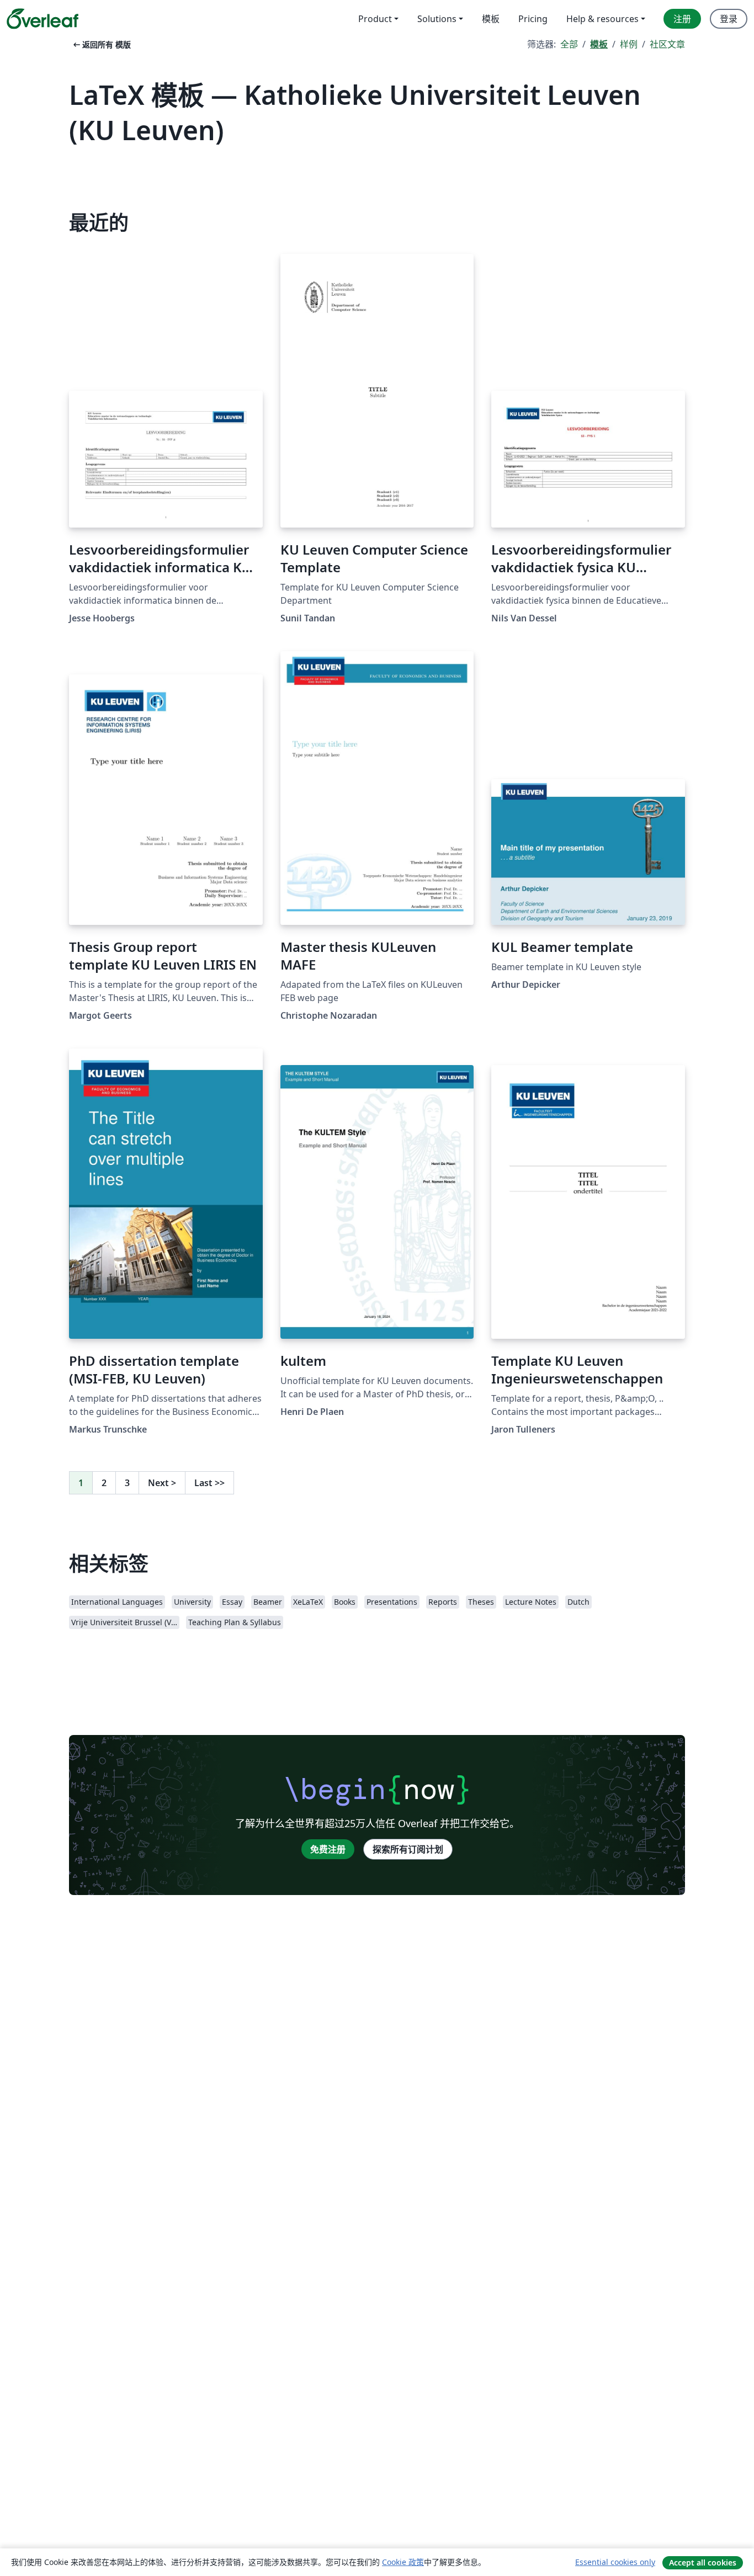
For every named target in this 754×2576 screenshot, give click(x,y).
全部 (569, 44)
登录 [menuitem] (729, 19)
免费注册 (328, 1849)
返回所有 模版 (101, 44)
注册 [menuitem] (682, 19)
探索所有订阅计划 (408, 1849)
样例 (629, 44)
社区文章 (667, 44)
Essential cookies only (615, 2562)
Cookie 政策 (403, 2562)
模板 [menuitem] (491, 19)
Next (162, 1483)
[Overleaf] (43, 19)
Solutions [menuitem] (437, 19)
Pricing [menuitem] (533, 19)
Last (209, 1483)
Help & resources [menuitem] (602, 19)
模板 (599, 44)
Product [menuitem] (375, 19)
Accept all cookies (703, 2562)
